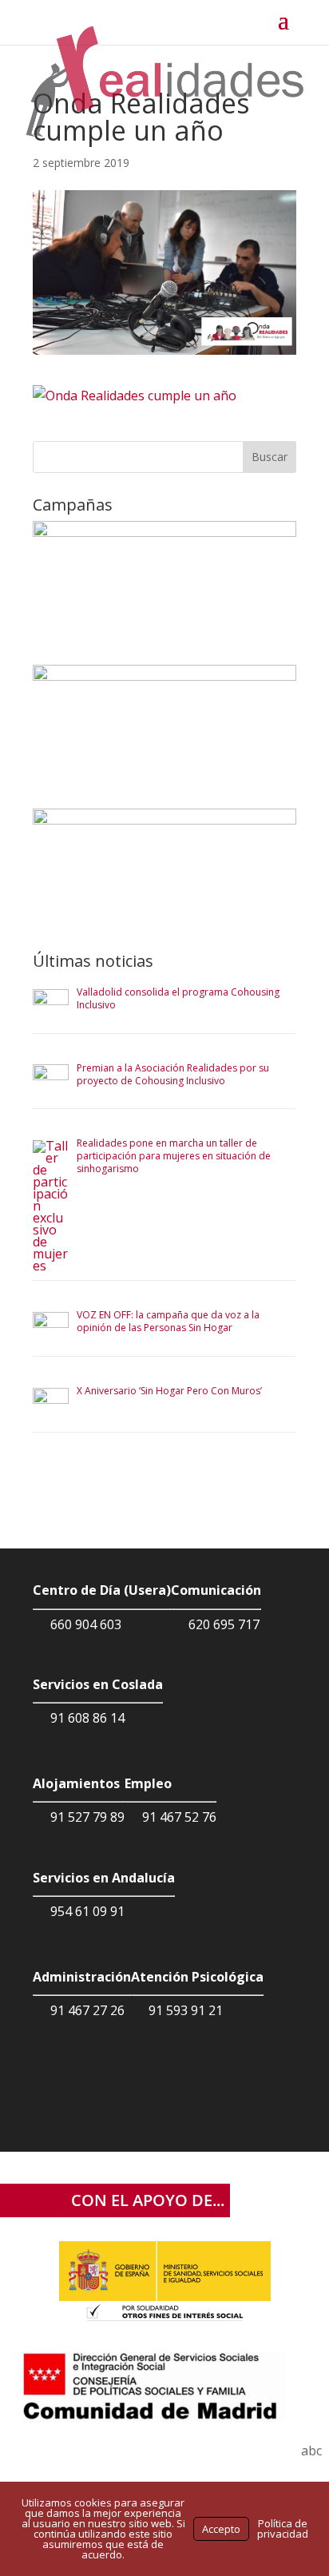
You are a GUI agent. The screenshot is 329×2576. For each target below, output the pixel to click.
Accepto (221, 2529)
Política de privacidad (283, 2528)
